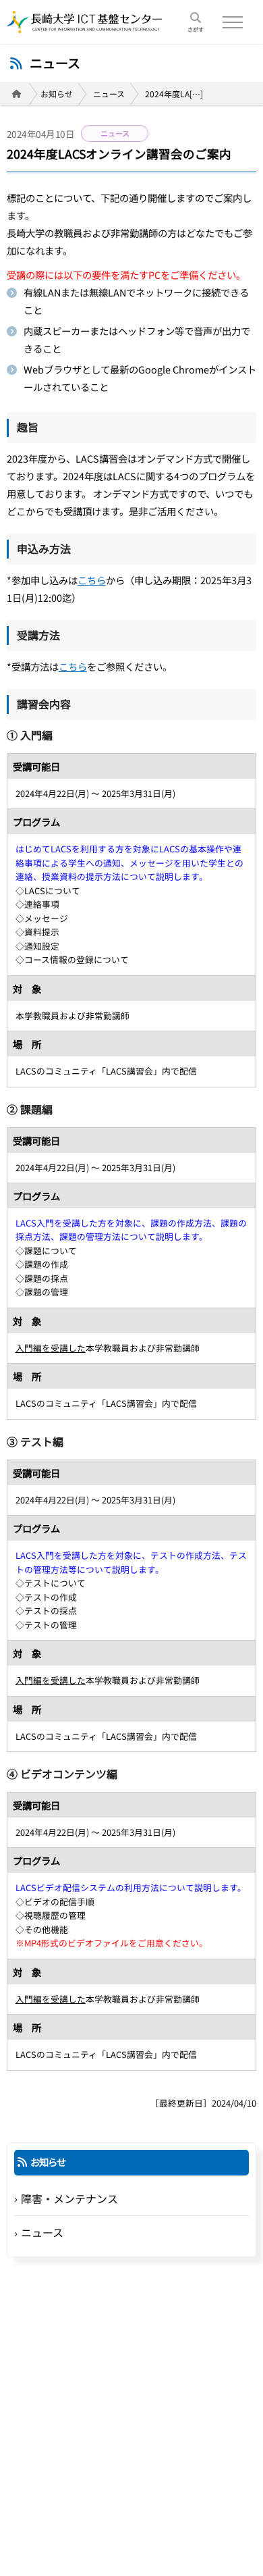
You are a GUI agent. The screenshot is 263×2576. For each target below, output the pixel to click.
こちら (92, 580)
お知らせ (57, 94)
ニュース (109, 94)
